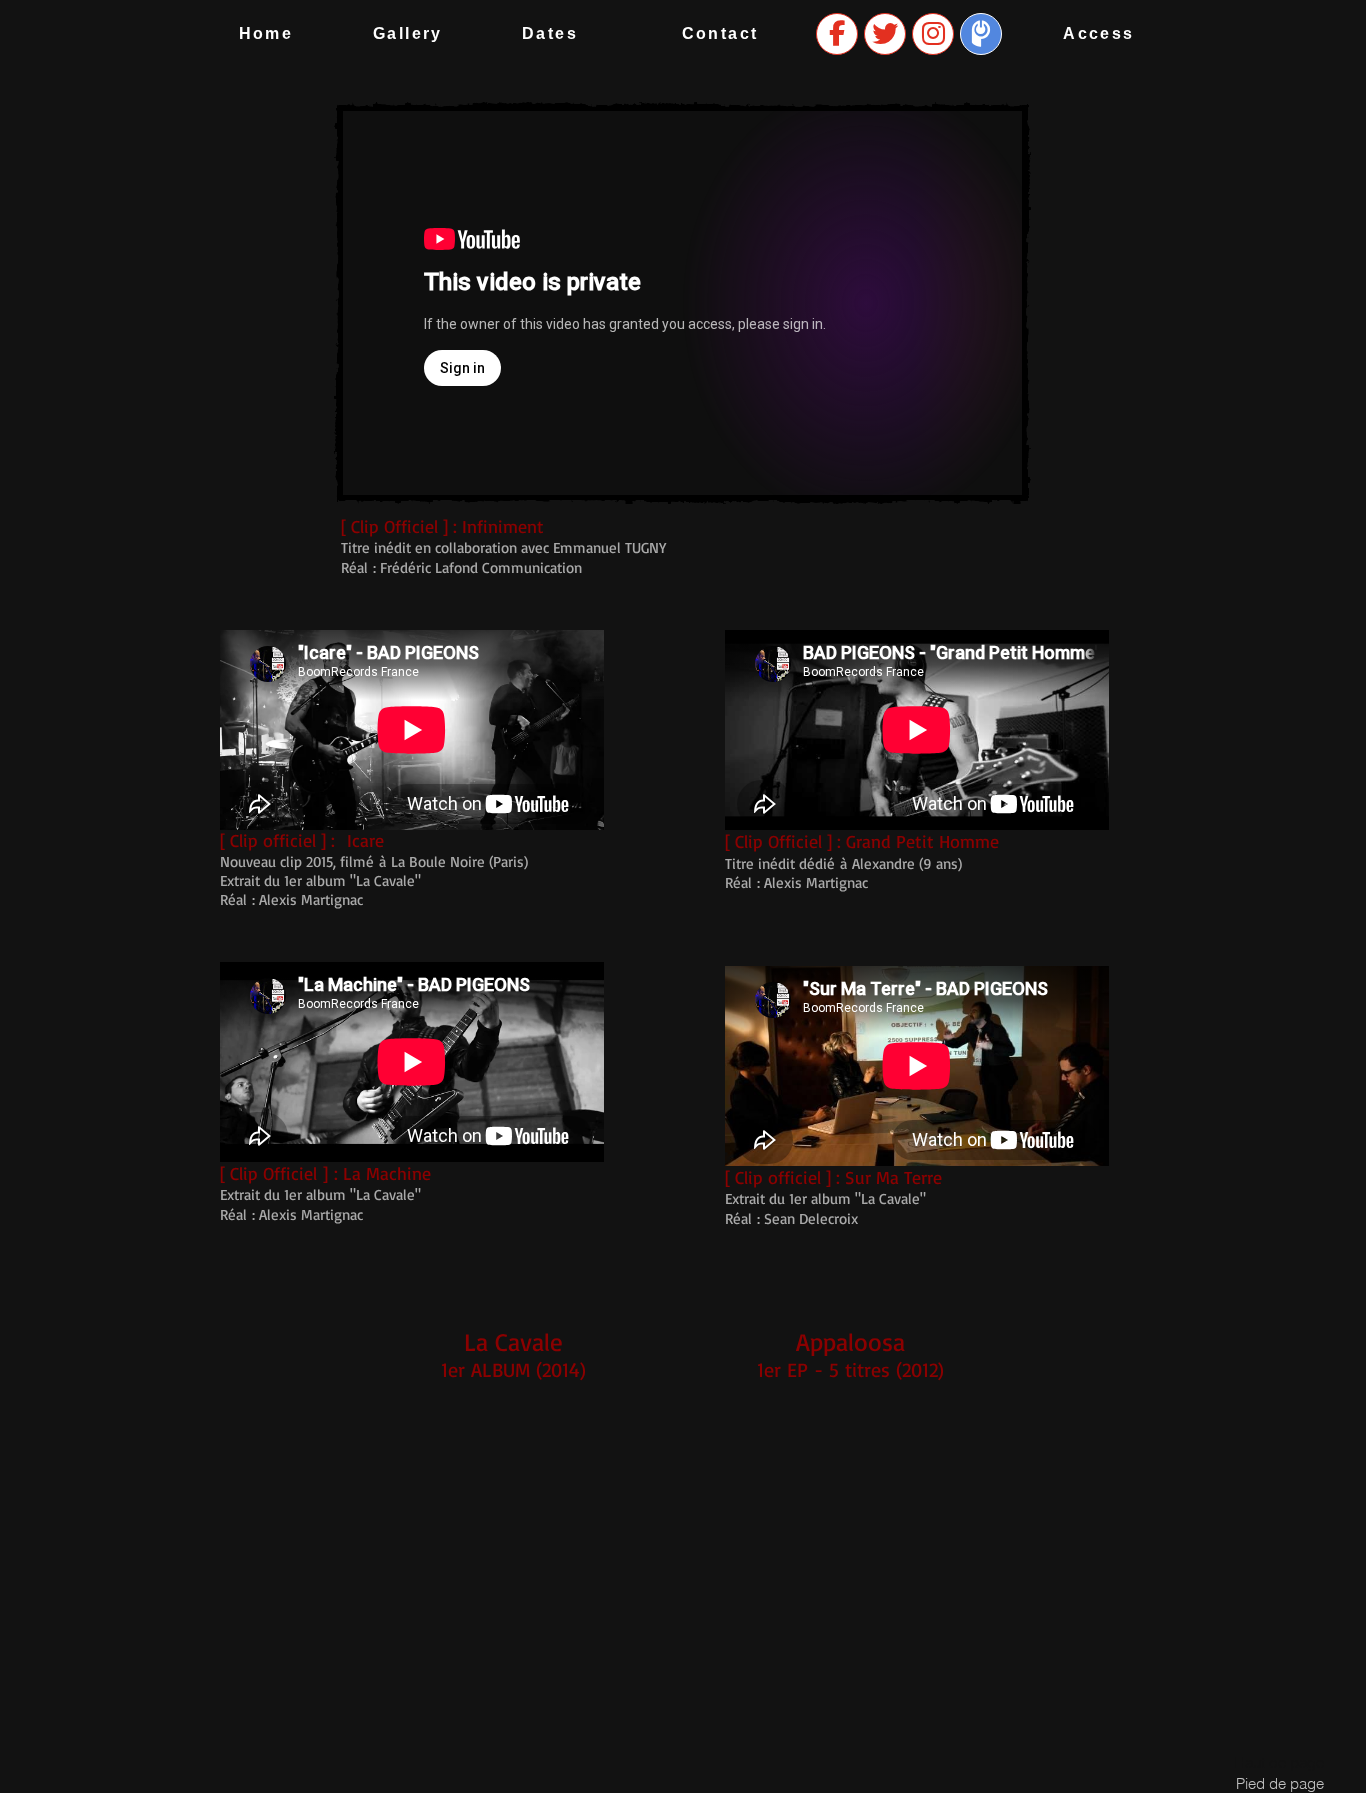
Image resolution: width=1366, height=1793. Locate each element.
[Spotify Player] (512, 1572)
